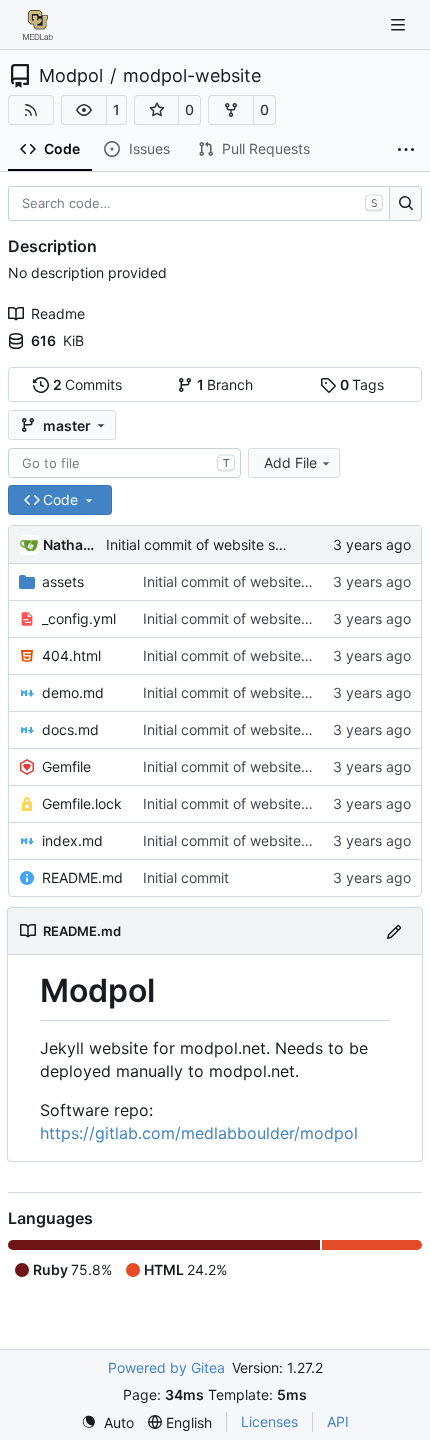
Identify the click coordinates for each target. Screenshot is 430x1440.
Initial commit (186, 877)
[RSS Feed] (31, 110)
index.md (72, 840)
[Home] (38, 25)
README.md (82, 877)
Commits (88, 384)
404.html (71, 655)
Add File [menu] (290, 462)
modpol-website (192, 76)
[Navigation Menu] (400, 24)
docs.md (70, 729)
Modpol (71, 76)
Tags (362, 384)
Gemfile (66, 766)
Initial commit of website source (209, 544)
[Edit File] (394, 930)
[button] (84, 110)
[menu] (107, 1422)
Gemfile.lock (82, 803)
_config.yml (79, 618)
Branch (225, 384)
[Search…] (405, 204)
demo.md (73, 692)
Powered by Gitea (166, 1367)
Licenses (269, 1421)
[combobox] (124, 463)
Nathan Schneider (71, 544)
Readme (58, 313)
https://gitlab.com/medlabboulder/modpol (199, 1133)
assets (63, 581)
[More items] (406, 150)
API (338, 1421)
